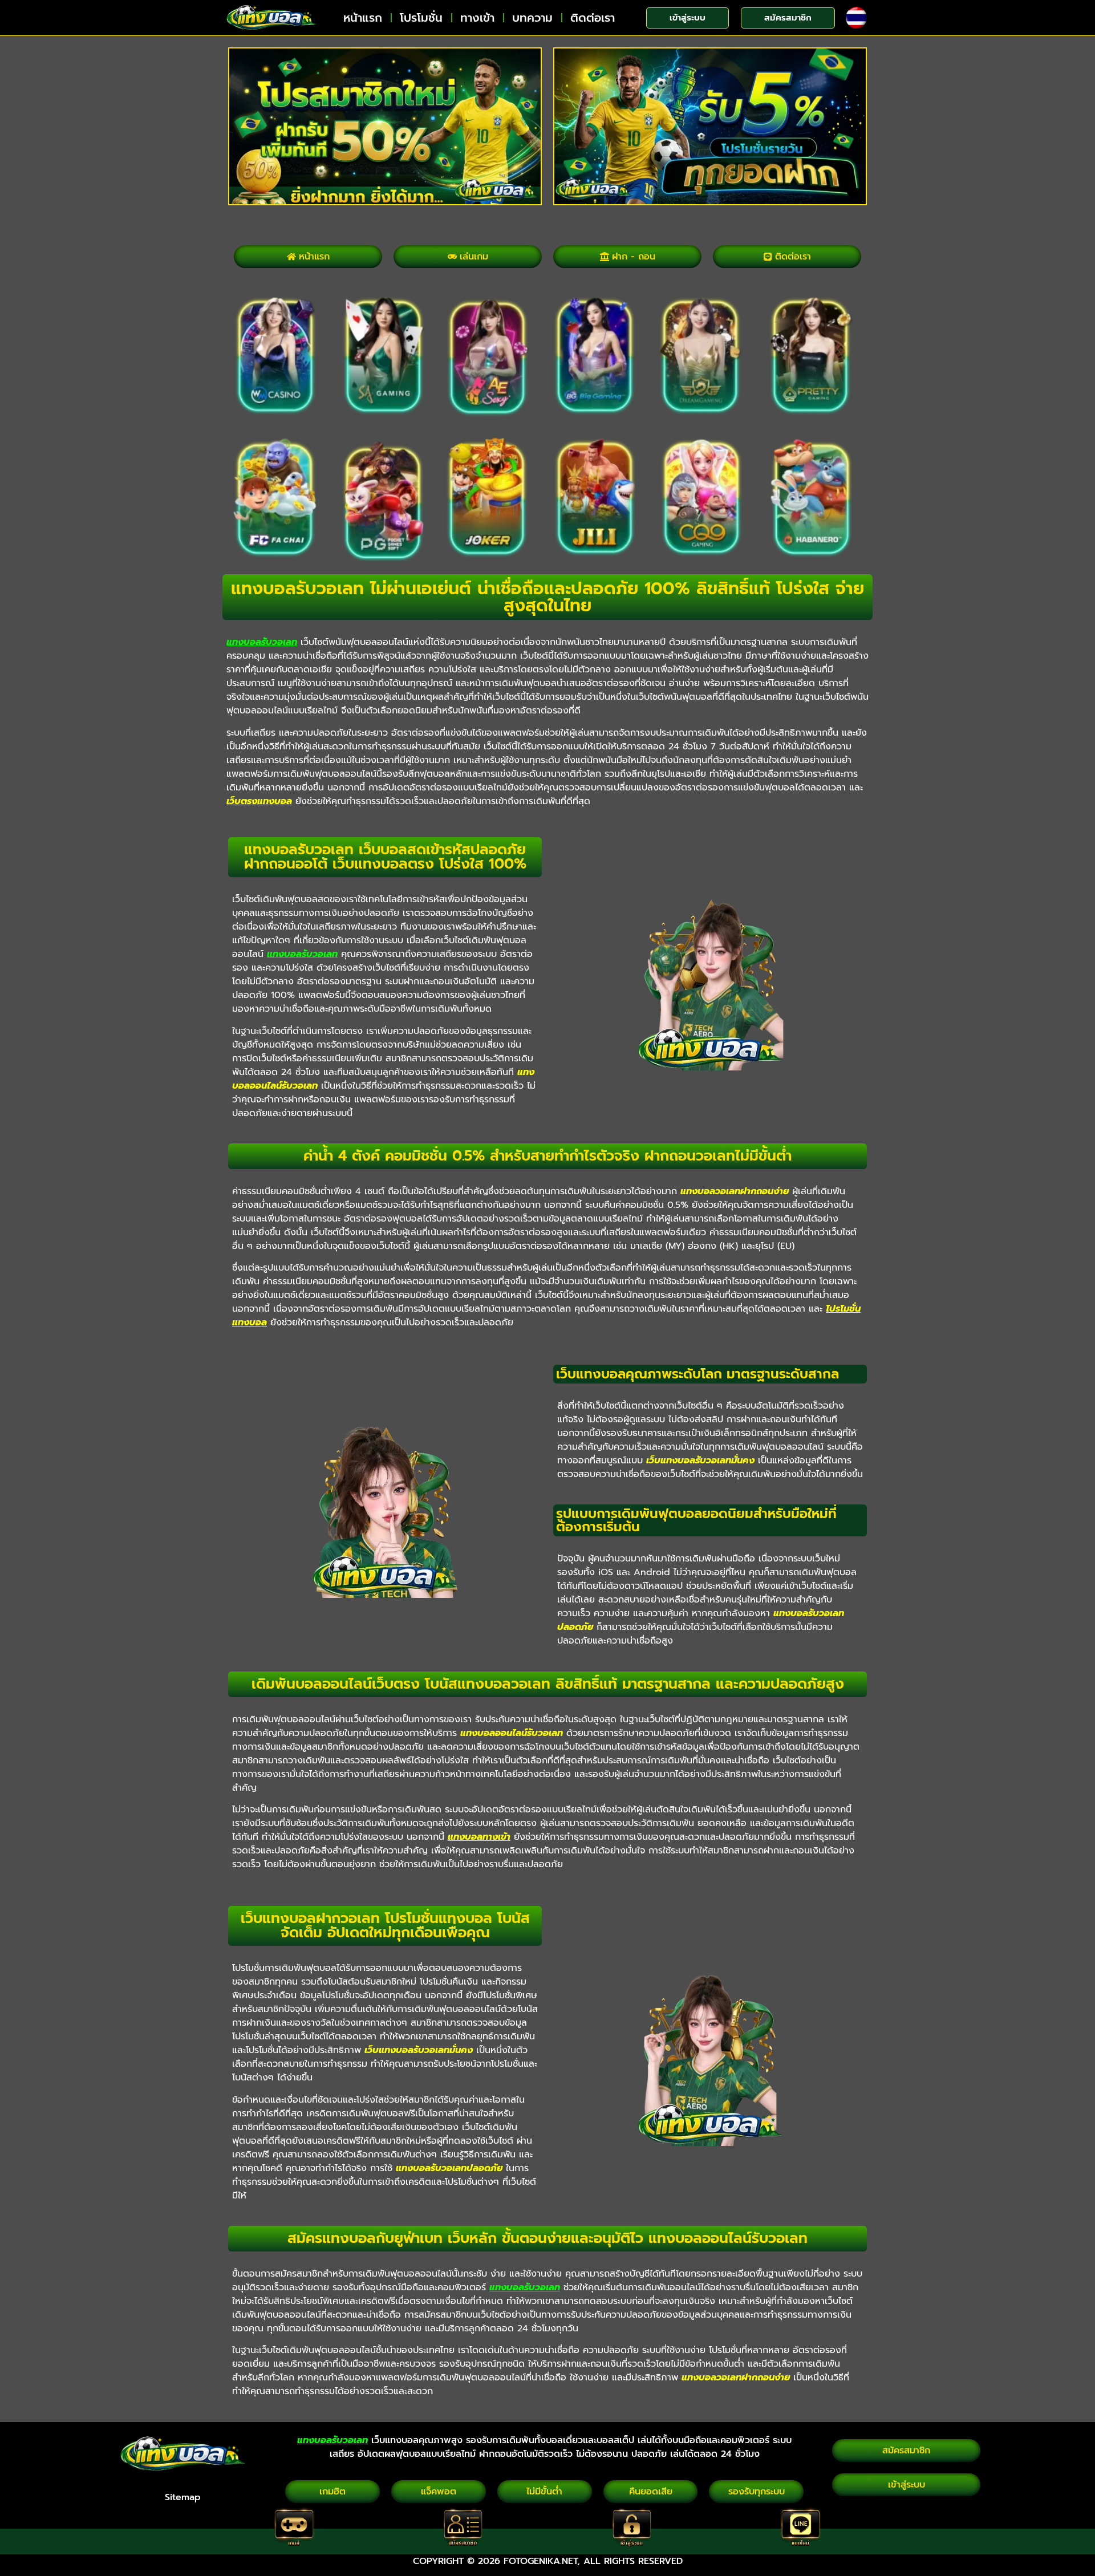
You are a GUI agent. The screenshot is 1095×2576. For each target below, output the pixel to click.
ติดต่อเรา (593, 18)
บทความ (532, 18)
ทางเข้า (477, 18)
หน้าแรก (363, 18)
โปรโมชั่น (421, 18)
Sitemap (183, 2497)
